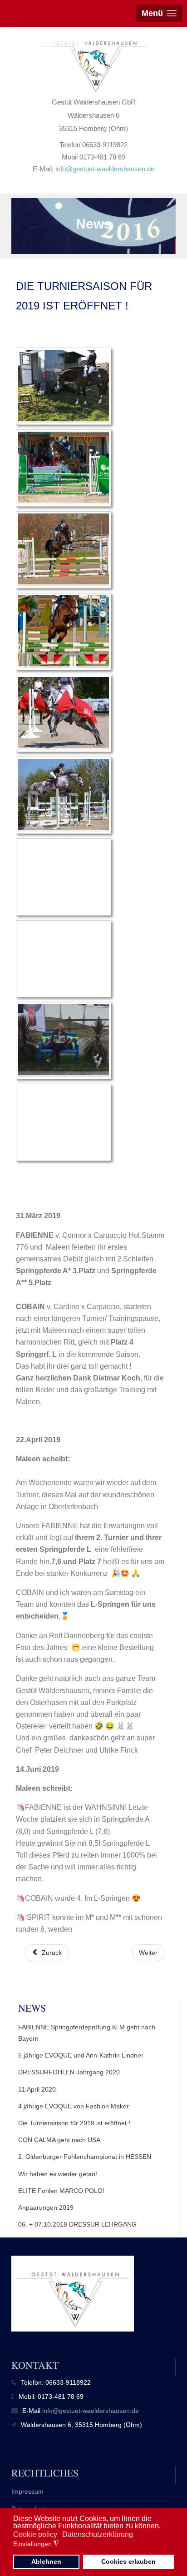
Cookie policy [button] (35, 2534)
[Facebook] (9, 36)
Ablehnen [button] (46, 2561)
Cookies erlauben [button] (128, 2561)
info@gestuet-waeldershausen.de (105, 169)
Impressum (27, 2491)
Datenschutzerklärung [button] (98, 2534)
